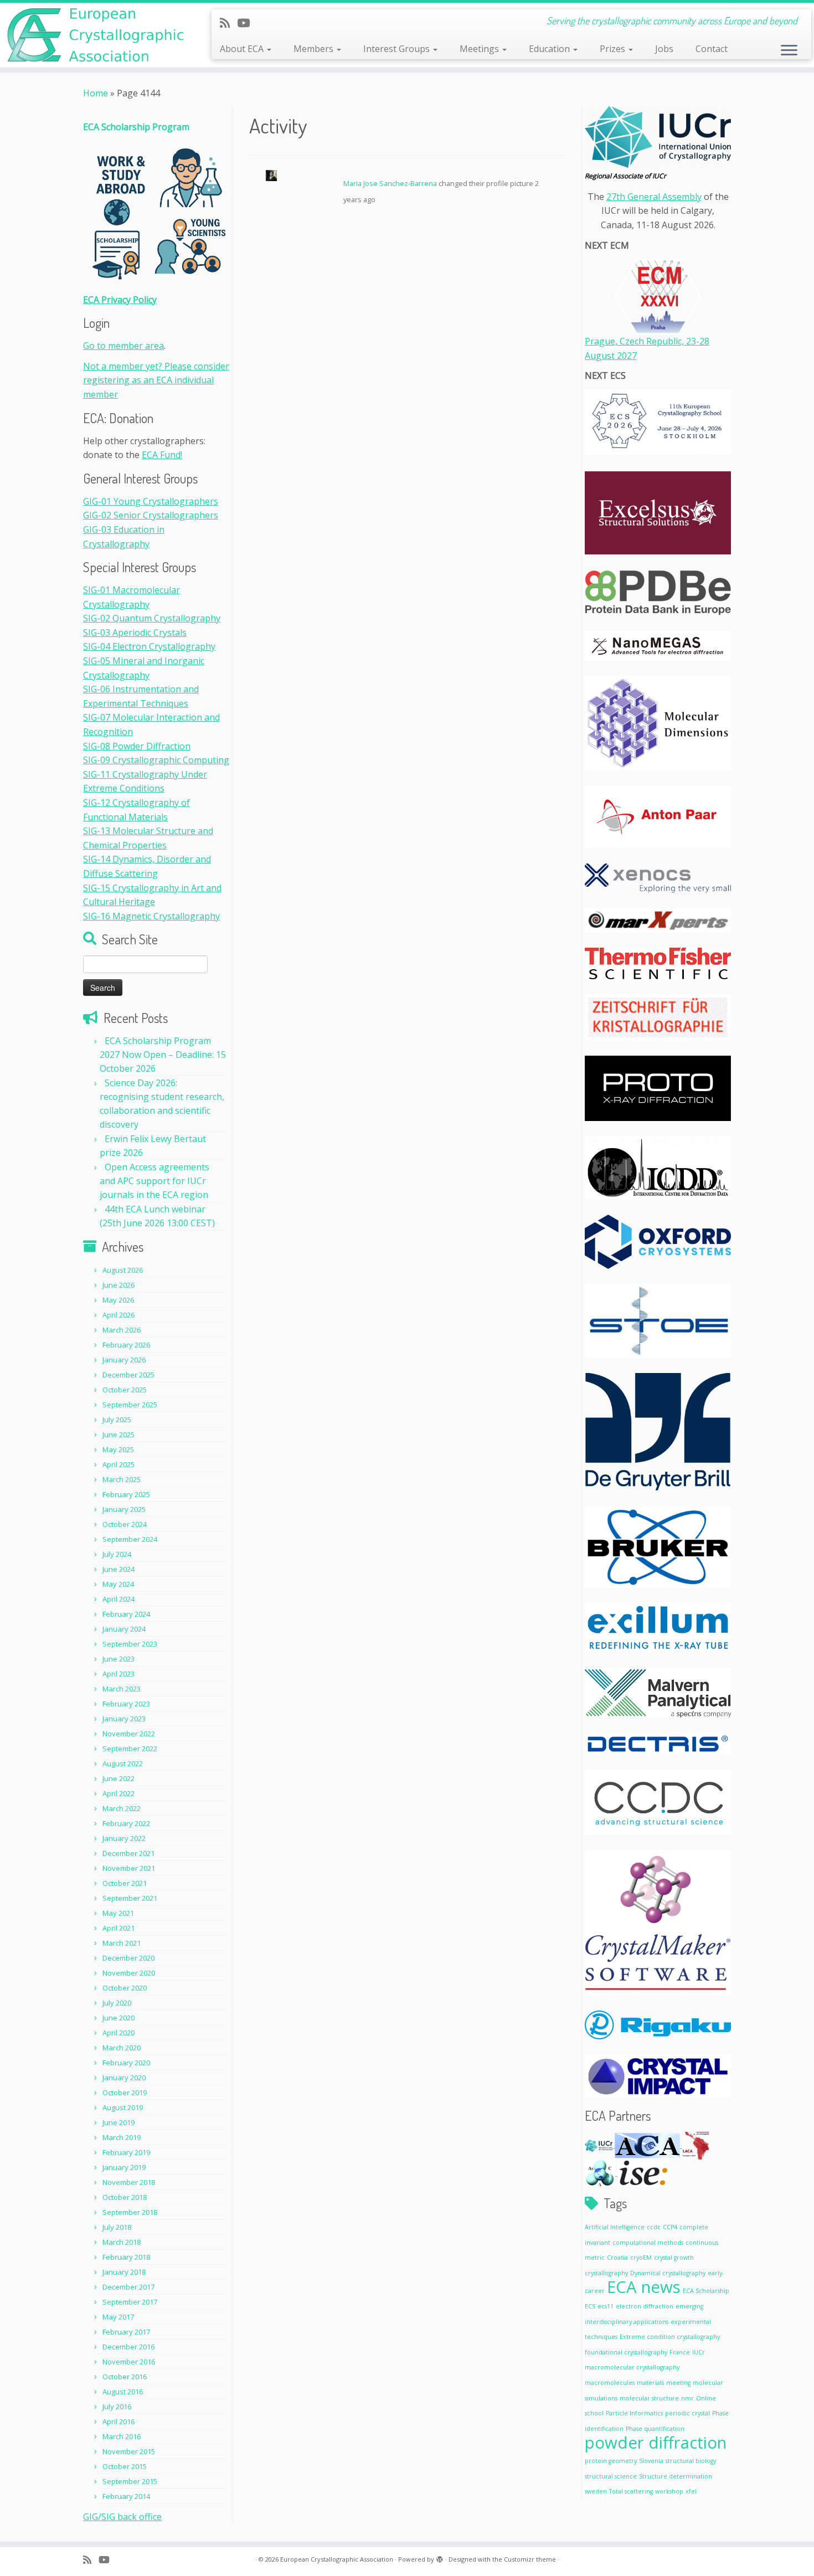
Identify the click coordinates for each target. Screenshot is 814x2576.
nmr (687, 2398)
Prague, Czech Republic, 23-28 (647, 341)
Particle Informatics (634, 2413)
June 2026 (119, 1285)
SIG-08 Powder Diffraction (137, 746)
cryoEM (641, 2258)
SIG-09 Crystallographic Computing (156, 760)
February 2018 (126, 2257)
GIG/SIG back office (122, 2517)
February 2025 (126, 1494)
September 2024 (130, 1539)
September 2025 (130, 1405)
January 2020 (124, 2078)
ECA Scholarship (706, 2291)
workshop (669, 2491)
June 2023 (119, 1659)
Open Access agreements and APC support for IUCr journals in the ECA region (154, 1181)
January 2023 (124, 1719)
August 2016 (123, 2392)
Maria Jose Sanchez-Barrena (390, 183)
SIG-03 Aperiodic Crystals (135, 633)
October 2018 (125, 2197)
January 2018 (124, 2272)
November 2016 (129, 2362)
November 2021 (129, 1868)
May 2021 (118, 1913)
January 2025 (124, 1509)
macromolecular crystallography (632, 2367)
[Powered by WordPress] (440, 2557)
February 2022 (126, 1823)
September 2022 (130, 1749)
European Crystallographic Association (337, 2559)
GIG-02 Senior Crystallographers (151, 515)
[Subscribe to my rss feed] (228, 23)
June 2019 (119, 2122)
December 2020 (128, 1958)
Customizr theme (530, 2559)
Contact (712, 49)
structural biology (691, 2461)
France (680, 2352)
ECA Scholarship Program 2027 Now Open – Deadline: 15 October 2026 (163, 1055)
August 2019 (123, 2107)
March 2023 (122, 1689)
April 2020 (119, 2033)
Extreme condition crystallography (670, 2337)
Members (315, 49)
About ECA (243, 49)
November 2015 (129, 2451)
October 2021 (125, 1883)
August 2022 (123, 1763)
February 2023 (126, 1704)
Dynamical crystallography (668, 2273)
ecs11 (606, 2306)
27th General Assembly (654, 197)
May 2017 (118, 2317)
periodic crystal (687, 2413)
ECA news (644, 2287)
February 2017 (126, 2332)
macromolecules (610, 2383)
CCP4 (670, 2227)
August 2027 (611, 356)
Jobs (664, 49)
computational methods (648, 2243)
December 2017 (128, 2287)
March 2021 (122, 1943)
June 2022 (119, 1778)
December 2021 (128, 1853)
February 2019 (126, 2152)
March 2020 (122, 2048)
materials (650, 2383)
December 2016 (128, 2347)
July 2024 (117, 1554)
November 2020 (129, 1973)
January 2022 (124, 1838)
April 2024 (119, 1599)
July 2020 (117, 2003)
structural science (611, 2476)
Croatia (617, 2258)
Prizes (614, 49)
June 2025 (119, 1434)
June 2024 (119, 1569)
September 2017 (130, 2302)
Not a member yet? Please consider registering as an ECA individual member (156, 380)
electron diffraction (645, 2306)
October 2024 (125, 1524)
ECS (590, 2306)
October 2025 (125, 1390)
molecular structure (649, 2398)
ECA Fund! (162, 455)
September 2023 (130, 1644)
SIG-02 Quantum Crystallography (152, 618)
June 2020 (119, 2018)
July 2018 (117, 2227)
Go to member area (123, 346)
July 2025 (117, 1420)
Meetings (480, 49)
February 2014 (126, 2496)
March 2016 (122, 2436)
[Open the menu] (789, 51)
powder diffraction (656, 2443)
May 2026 (118, 1300)
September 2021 (130, 1898)
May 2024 (118, 1584)
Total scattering (631, 2491)
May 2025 (118, 1449)
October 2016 (125, 2377)
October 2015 (125, 2466)
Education (550, 49)
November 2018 (129, 2182)
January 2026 (124, 1360)
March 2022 (122, 1808)
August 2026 (123, 1270)
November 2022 (129, 1734)
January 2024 (124, 1629)
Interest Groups (398, 49)
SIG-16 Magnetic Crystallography (151, 916)
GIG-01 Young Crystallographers (151, 501)
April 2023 (119, 1674)
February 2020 (126, 2063)
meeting (678, 2383)
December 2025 (128, 1375)
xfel (691, 2491)
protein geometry (611, 2461)
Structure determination (676, 2476)
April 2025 (119, 1464)
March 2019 (122, 2137)
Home (96, 93)
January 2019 (124, 2167)
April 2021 (119, 1928)
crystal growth (674, 2258)
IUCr (699, 2352)
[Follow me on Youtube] (247, 23)
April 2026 (119, 1315)
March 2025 (122, 1479)
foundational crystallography (626, 2352)
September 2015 (130, 2481)
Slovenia (651, 2461)
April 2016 (119, 2421)
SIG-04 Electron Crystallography (149, 646)
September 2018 (130, 2212)
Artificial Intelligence (615, 2227)
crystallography (606, 2273)
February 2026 (126, 1345)
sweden (596, 2491)
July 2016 (117, 2407)
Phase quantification (655, 2429)
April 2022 (119, 1793)
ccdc (654, 2227)
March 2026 (122, 1330)
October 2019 (125, 2092)
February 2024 (126, 1614)
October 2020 (125, 1988)
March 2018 (122, 2242)
